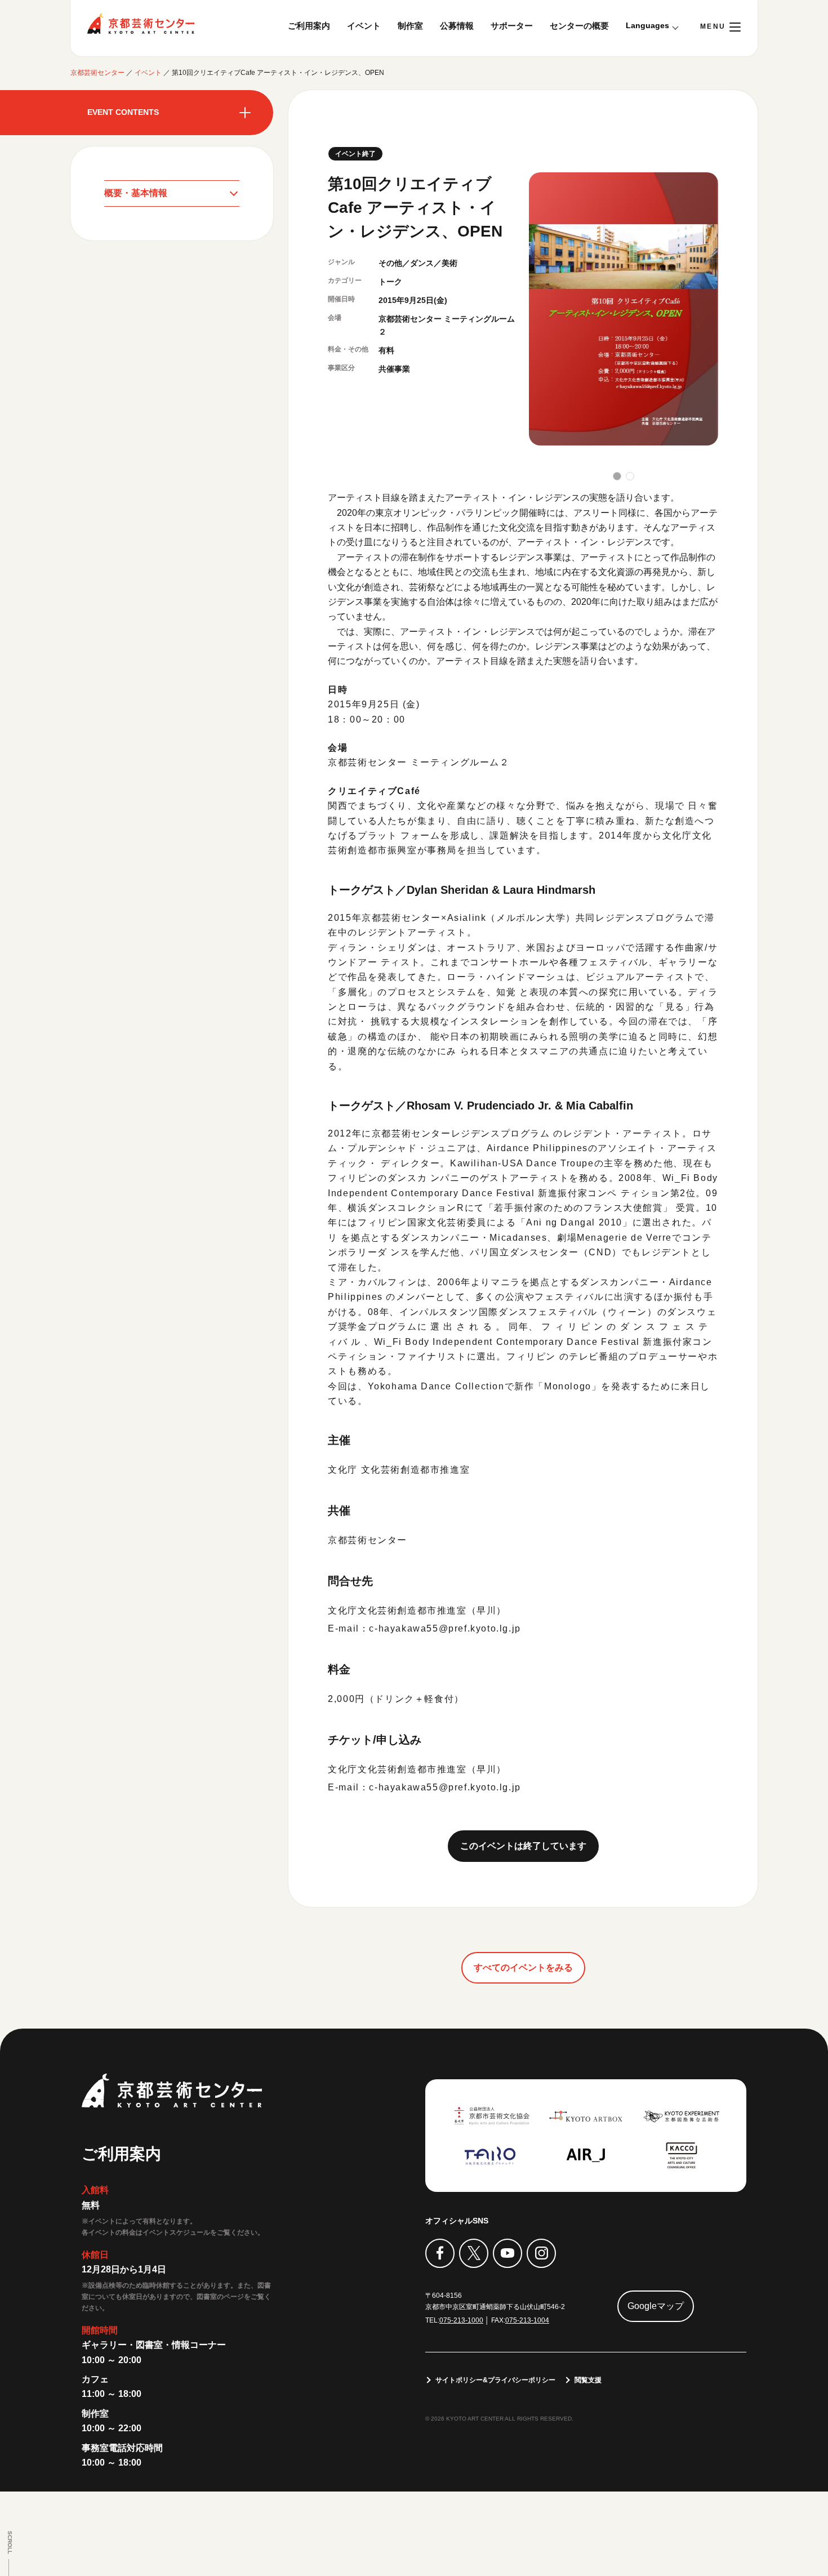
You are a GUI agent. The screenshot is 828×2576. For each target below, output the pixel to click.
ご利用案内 (309, 26)
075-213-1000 (461, 2320)
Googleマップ (656, 2306)
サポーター (512, 26)
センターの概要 (579, 26)
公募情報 (457, 26)
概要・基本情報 (136, 193)
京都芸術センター (141, 24)
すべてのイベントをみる (523, 1967)
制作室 (410, 26)
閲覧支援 (588, 2380)
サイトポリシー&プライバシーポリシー (495, 2380)
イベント (364, 26)
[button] (617, 476)
